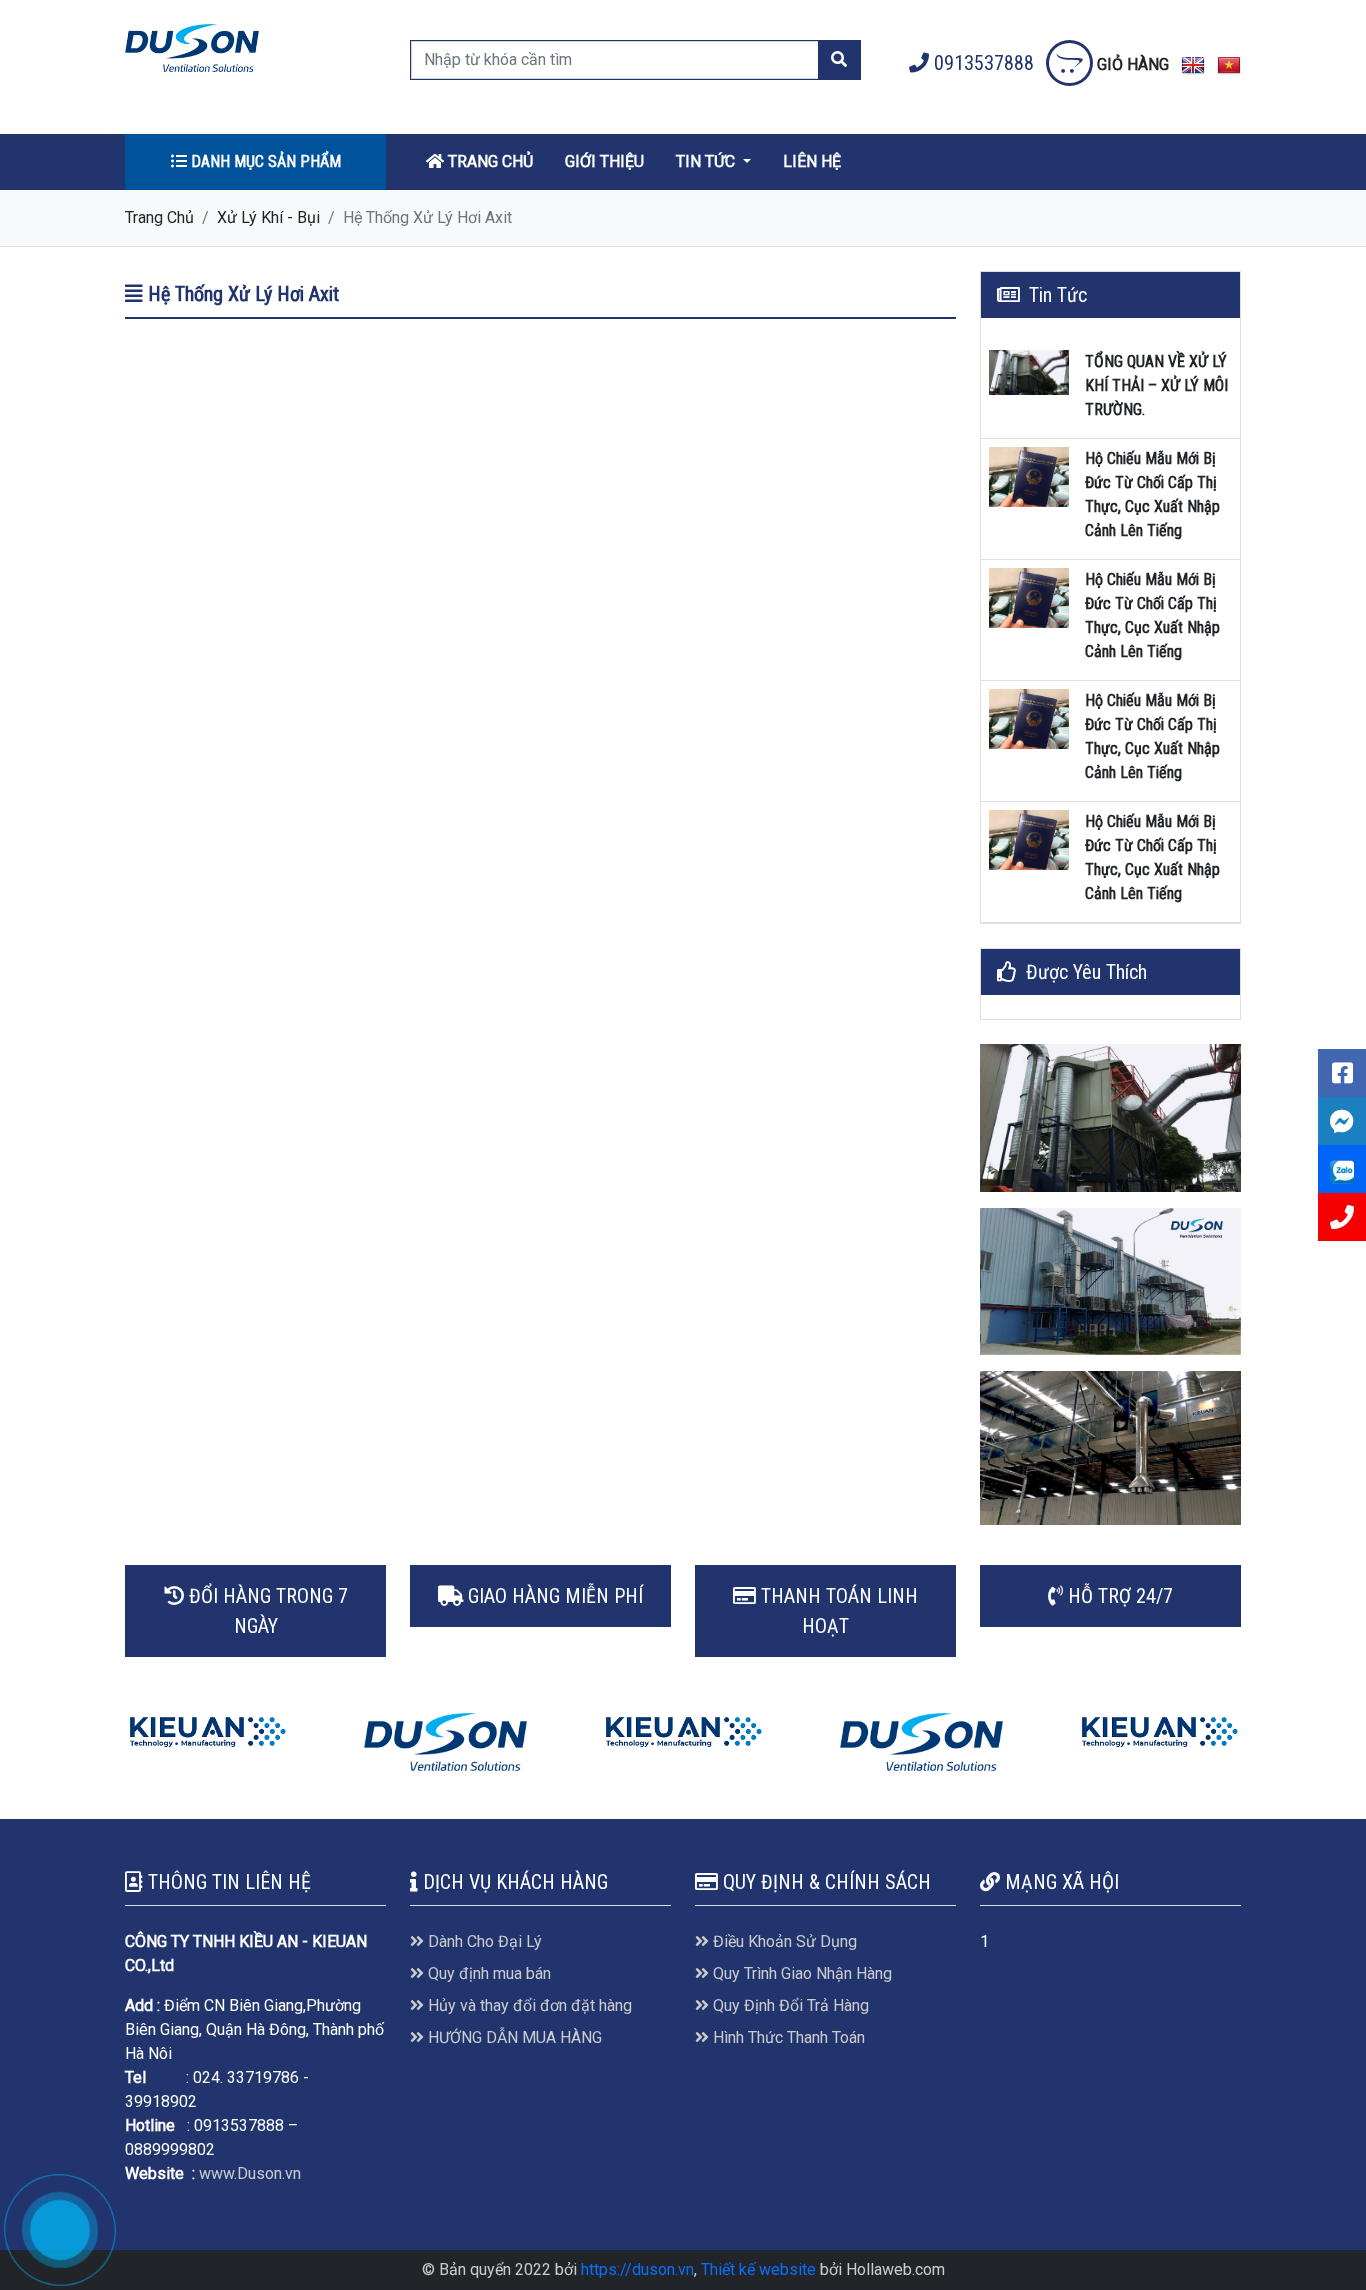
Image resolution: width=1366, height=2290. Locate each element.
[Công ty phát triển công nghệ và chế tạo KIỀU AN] (683, 1731)
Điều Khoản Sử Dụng (783, 1941)
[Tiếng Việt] (1229, 64)
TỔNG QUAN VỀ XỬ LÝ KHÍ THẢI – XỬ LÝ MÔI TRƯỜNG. (1156, 385)
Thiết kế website (758, 2269)
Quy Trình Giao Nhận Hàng (800, 1973)
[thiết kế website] (445, 1742)
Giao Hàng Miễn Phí (553, 1596)
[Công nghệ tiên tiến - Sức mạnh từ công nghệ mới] (1110, 1448)
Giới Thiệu (604, 161)
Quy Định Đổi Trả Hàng (789, 2005)
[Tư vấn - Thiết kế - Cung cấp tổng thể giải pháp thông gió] (1110, 1281)
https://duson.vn (637, 2269)
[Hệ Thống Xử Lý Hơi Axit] (192, 46)
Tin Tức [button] (707, 161)
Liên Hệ (812, 161)
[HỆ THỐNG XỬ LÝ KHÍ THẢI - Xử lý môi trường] (1110, 1118)
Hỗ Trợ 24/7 (1118, 1596)
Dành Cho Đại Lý (483, 1941)
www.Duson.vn (250, 2173)
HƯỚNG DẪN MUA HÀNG (513, 2037)
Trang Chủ (488, 161)
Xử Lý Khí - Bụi (268, 217)
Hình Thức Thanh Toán (787, 2037)
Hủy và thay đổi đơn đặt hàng (528, 2005)
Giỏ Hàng (1131, 64)
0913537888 (984, 63)
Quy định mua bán (487, 1973)
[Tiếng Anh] (1193, 64)
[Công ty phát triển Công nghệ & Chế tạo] (207, 1731)
